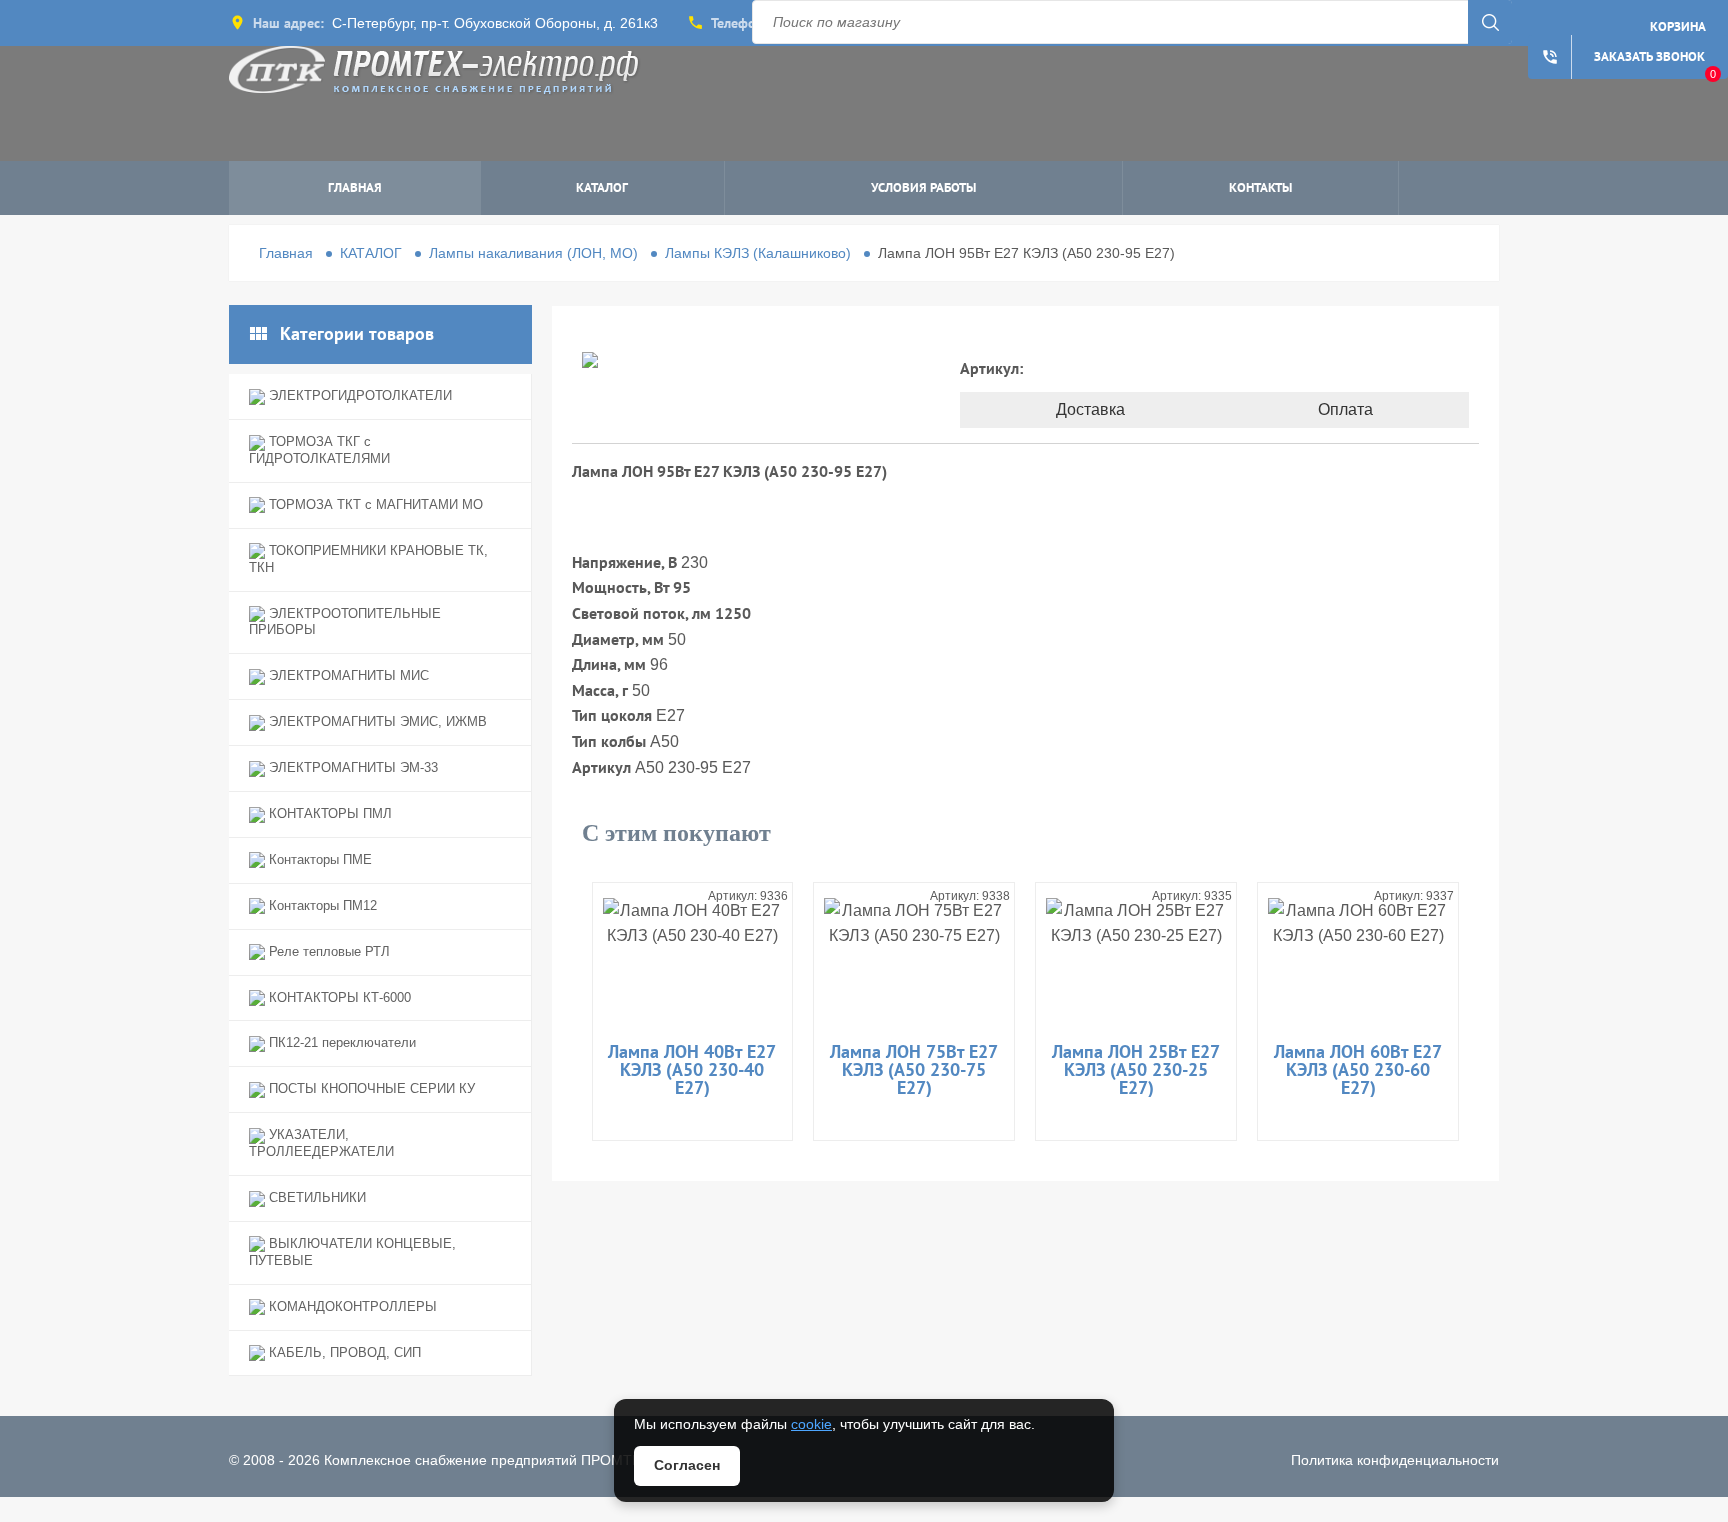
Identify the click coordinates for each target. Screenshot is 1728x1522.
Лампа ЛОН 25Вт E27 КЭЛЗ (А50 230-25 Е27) (1136, 1069)
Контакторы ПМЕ (318, 859)
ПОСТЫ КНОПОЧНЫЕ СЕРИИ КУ (370, 1088)
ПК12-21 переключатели (340, 1042)
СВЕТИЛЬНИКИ (315, 1197)
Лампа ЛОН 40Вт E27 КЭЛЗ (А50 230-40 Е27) (692, 1069)
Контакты (1260, 187)
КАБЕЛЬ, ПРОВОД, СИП (343, 1352)
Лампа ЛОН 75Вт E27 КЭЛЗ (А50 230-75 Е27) (914, 1069)
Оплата (1345, 409)
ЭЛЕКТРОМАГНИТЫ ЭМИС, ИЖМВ (376, 721)
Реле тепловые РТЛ (327, 951)
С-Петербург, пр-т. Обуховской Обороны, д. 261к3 (495, 23)
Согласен (687, 1465)
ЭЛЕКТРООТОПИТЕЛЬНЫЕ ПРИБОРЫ (345, 622)
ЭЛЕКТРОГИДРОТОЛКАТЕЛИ (358, 395)
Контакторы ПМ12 (321, 905)
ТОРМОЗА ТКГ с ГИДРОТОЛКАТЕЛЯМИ (319, 450)
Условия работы (923, 187)
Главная (355, 187)
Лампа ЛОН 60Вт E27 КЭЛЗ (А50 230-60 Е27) (1358, 1069)
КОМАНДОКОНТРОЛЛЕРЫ (351, 1306)
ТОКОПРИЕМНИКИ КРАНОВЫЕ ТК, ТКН (368, 559)
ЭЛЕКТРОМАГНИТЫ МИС (347, 675)
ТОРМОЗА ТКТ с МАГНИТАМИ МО (374, 504)
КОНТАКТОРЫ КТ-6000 (338, 997)
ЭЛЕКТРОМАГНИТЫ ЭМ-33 (351, 767)
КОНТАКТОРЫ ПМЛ (328, 813)
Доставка (1090, 409)
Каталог (602, 187)
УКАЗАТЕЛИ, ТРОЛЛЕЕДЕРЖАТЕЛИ (321, 1143)
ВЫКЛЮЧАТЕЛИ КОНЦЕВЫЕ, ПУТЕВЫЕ (352, 1252)
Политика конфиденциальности (1395, 1460)
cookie (811, 1424)
